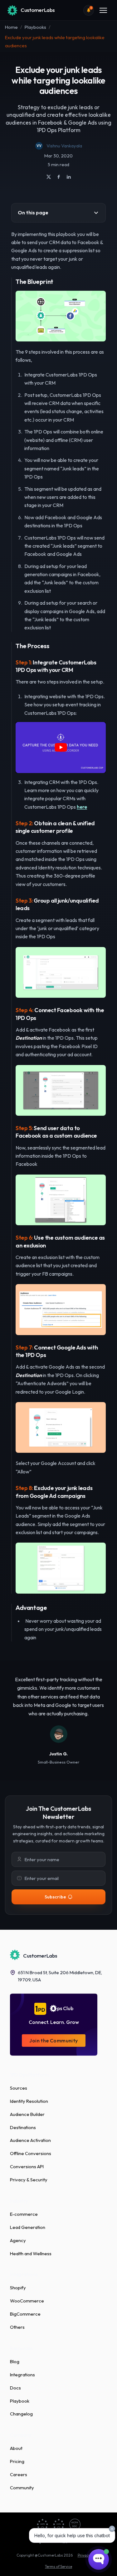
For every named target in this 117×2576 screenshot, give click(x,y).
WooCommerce (27, 2301)
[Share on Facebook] (59, 177)
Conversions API (27, 2166)
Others (17, 2327)
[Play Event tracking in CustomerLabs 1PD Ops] (61, 748)
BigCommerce (25, 2314)
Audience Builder (27, 2114)
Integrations (22, 2375)
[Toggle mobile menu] (103, 10)
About (16, 2448)
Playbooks (35, 27)
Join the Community (54, 2041)
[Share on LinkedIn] (69, 177)
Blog (15, 2361)
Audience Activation (30, 2140)
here (82, 807)
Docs (15, 2388)
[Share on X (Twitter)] (49, 177)
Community (22, 2488)
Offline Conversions (31, 2153)
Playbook (20, 2401)
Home (11, 27)
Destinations (23, 2127)
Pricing (17, 2461)
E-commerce (24, 2214)
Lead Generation (28, 2227)
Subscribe (55, 1897)
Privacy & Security (29, 2180)
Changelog (21, 2414)
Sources (19, 2088)
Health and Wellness (31, 2253)
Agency (18, 2240)
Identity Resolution (29, 2101)
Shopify (18, 2288)
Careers (19, 2474)
